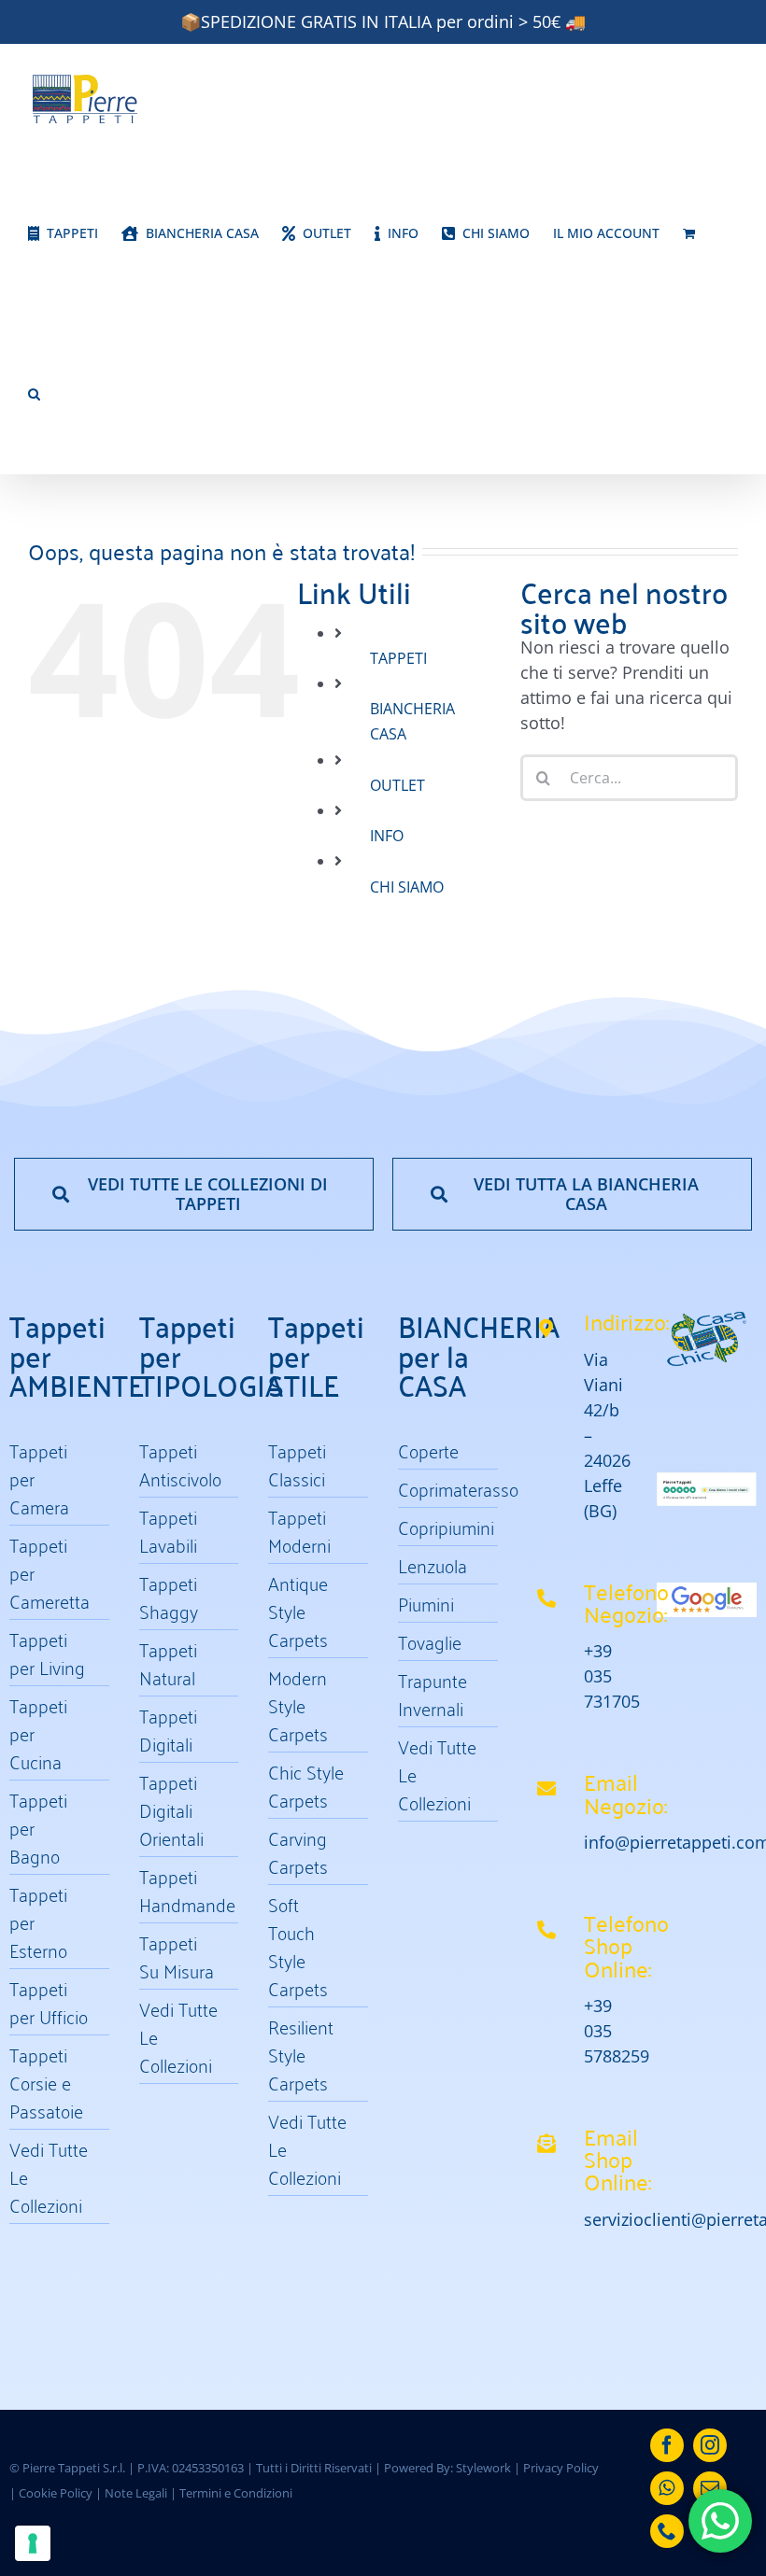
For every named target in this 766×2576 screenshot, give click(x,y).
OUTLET (397, 785)
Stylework (483, 2468)
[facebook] (667, 2445)
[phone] (667, 2531)
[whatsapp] (667, 2488)
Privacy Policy (561, 2468)
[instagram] (710, 2445)
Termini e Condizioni (236, 2493)
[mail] (710, 2488)
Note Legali (136, 2493)
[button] (34, 394)
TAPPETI (398, 658)
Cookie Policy (56, 2493)
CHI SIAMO (407, 887)
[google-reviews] (707, 1591)
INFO (387, 836)
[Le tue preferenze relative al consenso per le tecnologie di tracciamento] (33, 2543)
